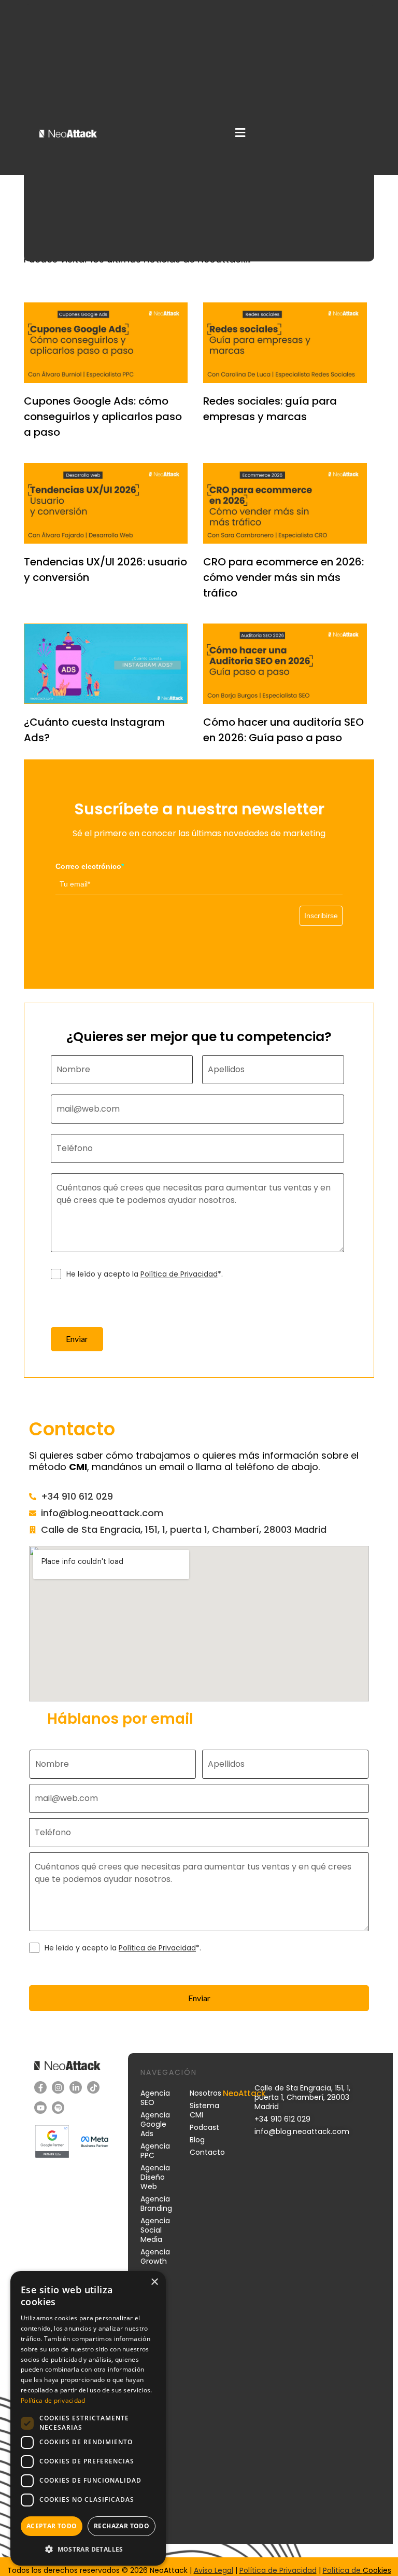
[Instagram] (58, 2087)
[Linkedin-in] (76, 2087)
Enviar (77, 1339)
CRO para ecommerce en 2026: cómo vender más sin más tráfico (283, 577)
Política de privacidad (53, 2400)
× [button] (154, 2282)
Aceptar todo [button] (52, 2526)
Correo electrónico (90, 866)
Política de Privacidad (179, 1274)
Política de (343, 2570)
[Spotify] (58, 2108)
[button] (240, 133)
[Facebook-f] (40, 2087)
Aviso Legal (214, 2570)
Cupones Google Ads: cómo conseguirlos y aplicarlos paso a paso (103, 417)
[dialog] (88, 2418)
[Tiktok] (93, 2087)
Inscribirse (321, 916)
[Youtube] (40, 2108)
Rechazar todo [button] (122, 2526)
